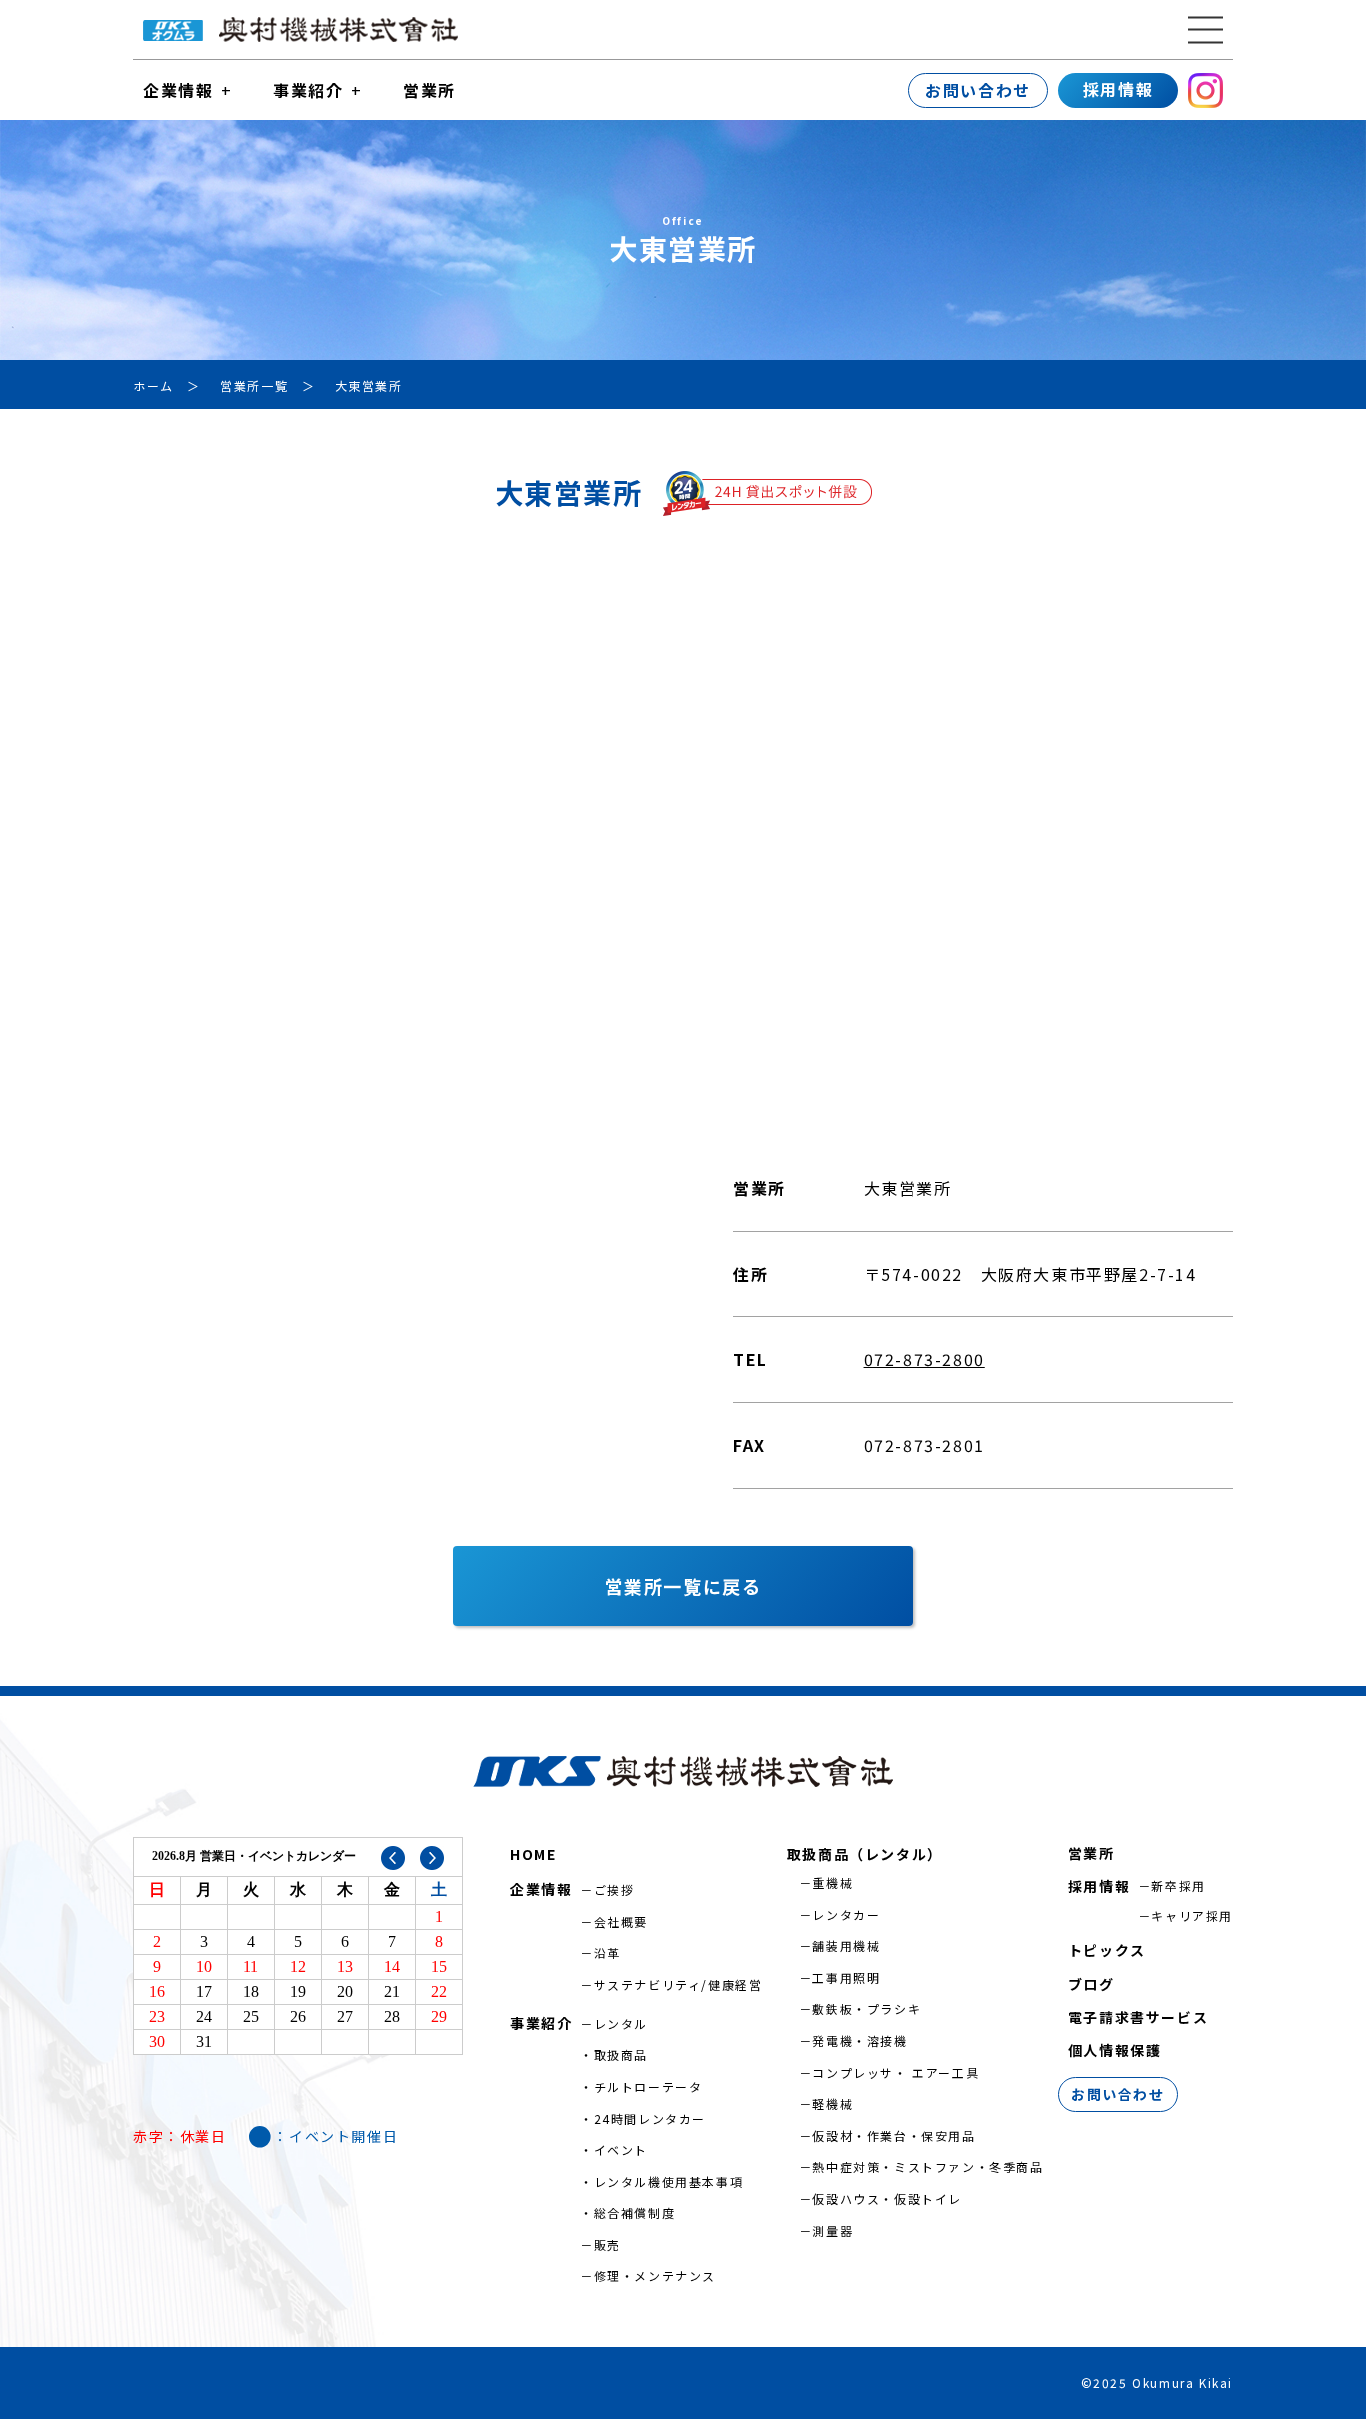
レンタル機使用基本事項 (669, 2181)
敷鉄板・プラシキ (866, 2008)
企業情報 (178, 90)
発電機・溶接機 (859, 2040)
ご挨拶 (614, 1889)
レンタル (621, 2023)
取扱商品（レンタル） (865, 1854)
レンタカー (846, 1914)
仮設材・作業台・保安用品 (893, 2135)
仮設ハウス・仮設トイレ (887, 2198)
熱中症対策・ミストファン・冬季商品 (927, 2166)
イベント (621, 2149)
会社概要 (621, 1921)
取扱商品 (621, 2054)
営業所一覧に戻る (683, 1586)
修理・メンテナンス (655, 2275)
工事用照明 (846, 1977)
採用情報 (1118, 89)
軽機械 (832, 2103)
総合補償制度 (635, 2212)
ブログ (1091, 1984)
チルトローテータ (648, 2086)
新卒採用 (1178, 1885)
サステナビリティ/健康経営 (678, 1984)
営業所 (429, 90)
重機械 (832, 1882)
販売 (607, 2244)
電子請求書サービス (1138, 2017)
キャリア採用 (1192, 1915)
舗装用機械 (846, 1945)
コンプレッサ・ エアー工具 (895, 2072)
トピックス (1107, 1950)
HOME (533, 1854)
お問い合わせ (978, 90)
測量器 (832, 2230)
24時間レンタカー (650, 2118)
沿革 (607, 1952)
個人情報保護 (1115, 2050)
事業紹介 (308, 90)
